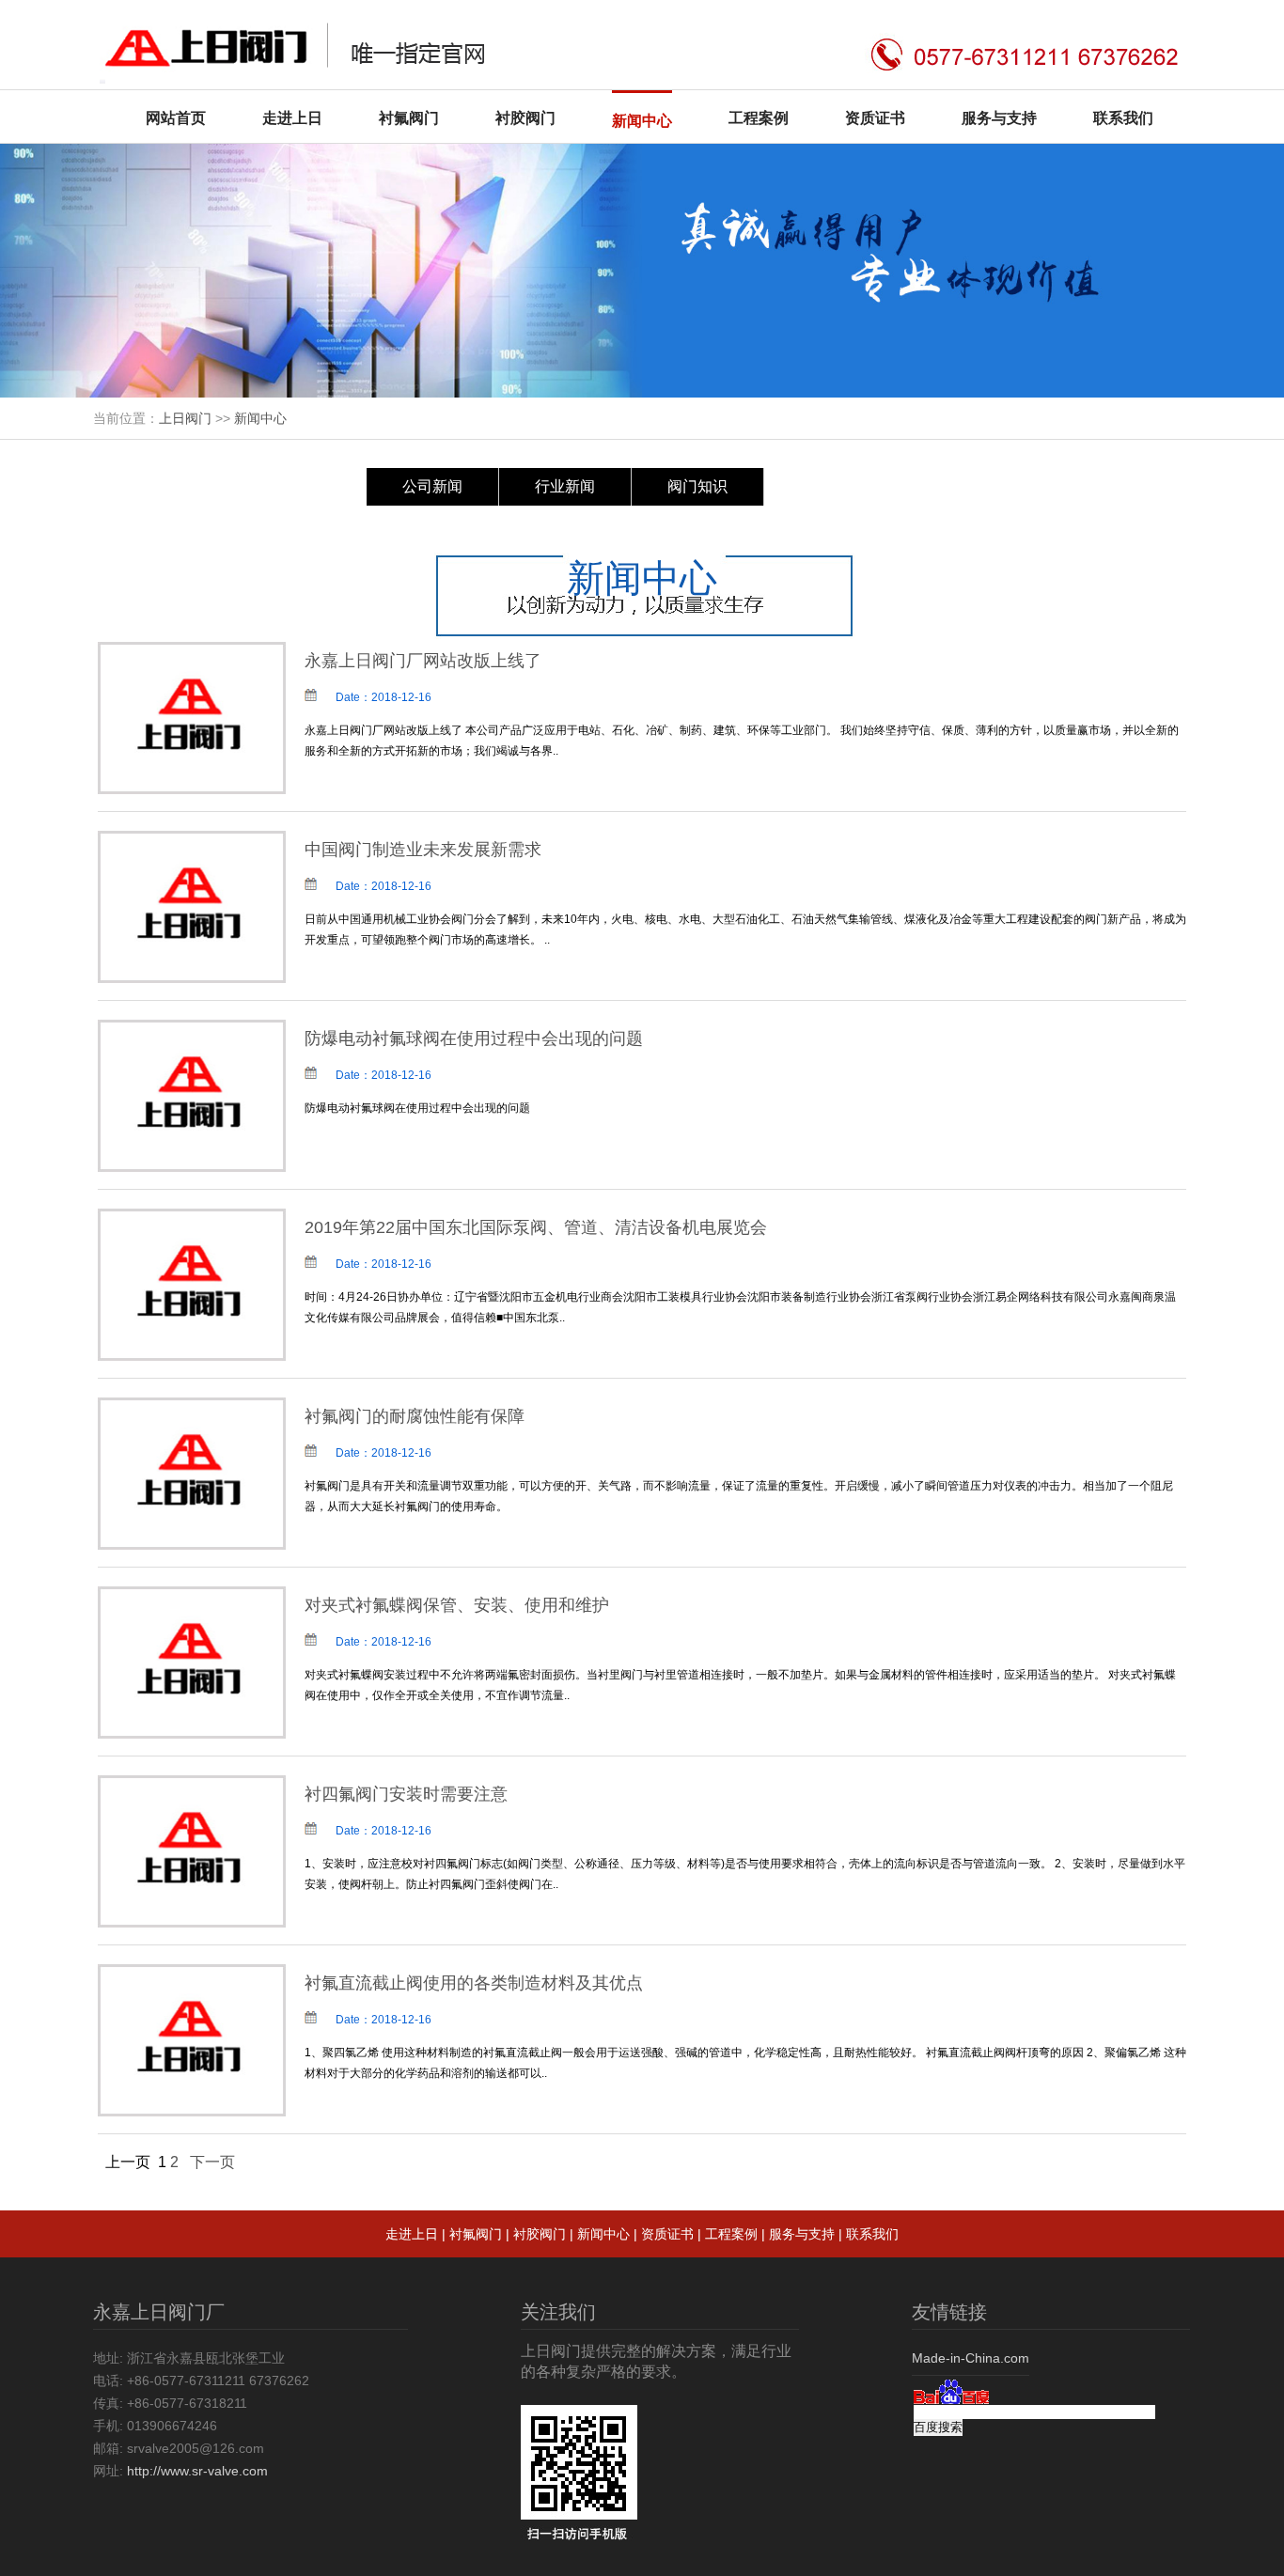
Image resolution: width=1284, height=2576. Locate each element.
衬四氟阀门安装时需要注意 (406, 1794)
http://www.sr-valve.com (197, 2471)
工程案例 (759, 118)
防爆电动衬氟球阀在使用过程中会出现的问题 (474, 1038)
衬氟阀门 (409, 118)
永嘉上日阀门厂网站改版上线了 (423, 661)
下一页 (212, 2162)
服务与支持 (999, 118)
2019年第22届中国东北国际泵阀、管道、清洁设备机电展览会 (536, 1227)
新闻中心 (642, 121)
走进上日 (292, 118)
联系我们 (1123, 118)
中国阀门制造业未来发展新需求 (423, 850)
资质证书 (875, 118)
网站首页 (176, 118)
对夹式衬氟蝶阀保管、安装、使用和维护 (457, 1605)
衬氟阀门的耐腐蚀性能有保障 (415, 1416)
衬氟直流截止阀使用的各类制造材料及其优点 (474, 1983)
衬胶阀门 (525, 118)
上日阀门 (185, 418)
